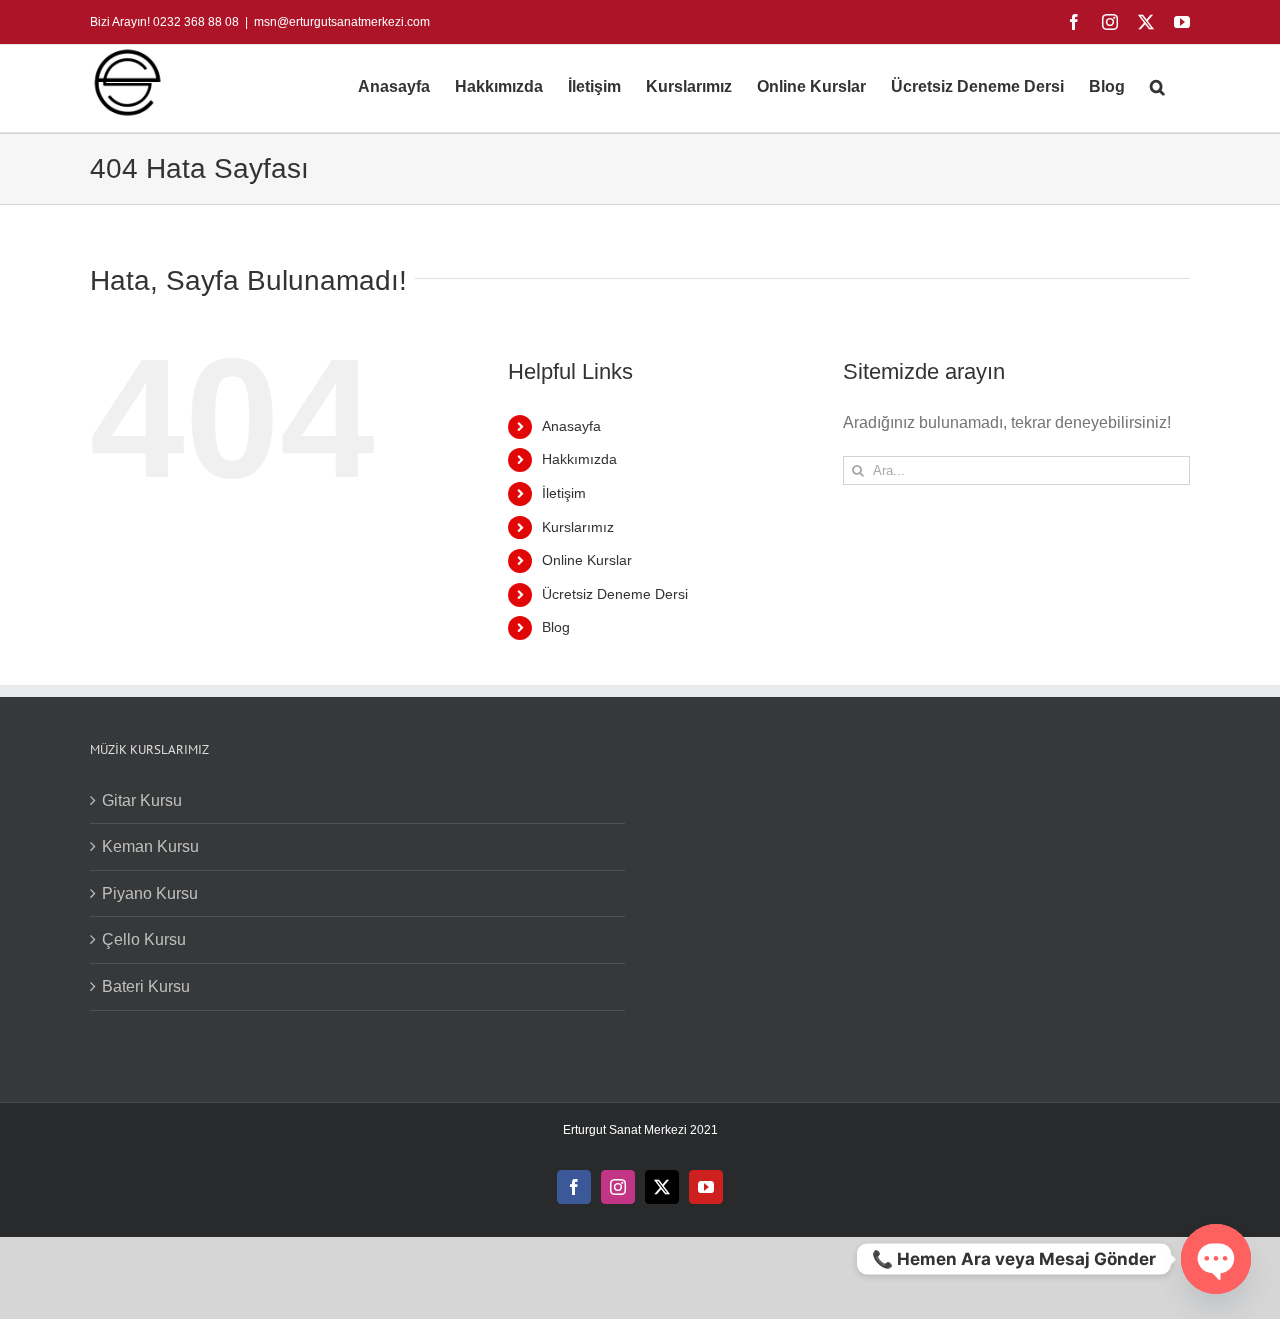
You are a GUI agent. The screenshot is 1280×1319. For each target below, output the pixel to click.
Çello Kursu (144, 939)
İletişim (564, 493)
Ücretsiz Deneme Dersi (615, 594)
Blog (556, 627)
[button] (1157, 87)
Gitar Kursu (142, 800)
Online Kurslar (587, 560)
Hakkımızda (579, 459)
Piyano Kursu (150, 893)
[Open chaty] (1216, 1259)
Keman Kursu (150, 846)
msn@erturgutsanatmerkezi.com (342, 22)
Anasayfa (571, 426)
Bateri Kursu (146, 986)
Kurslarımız (578, 527)
